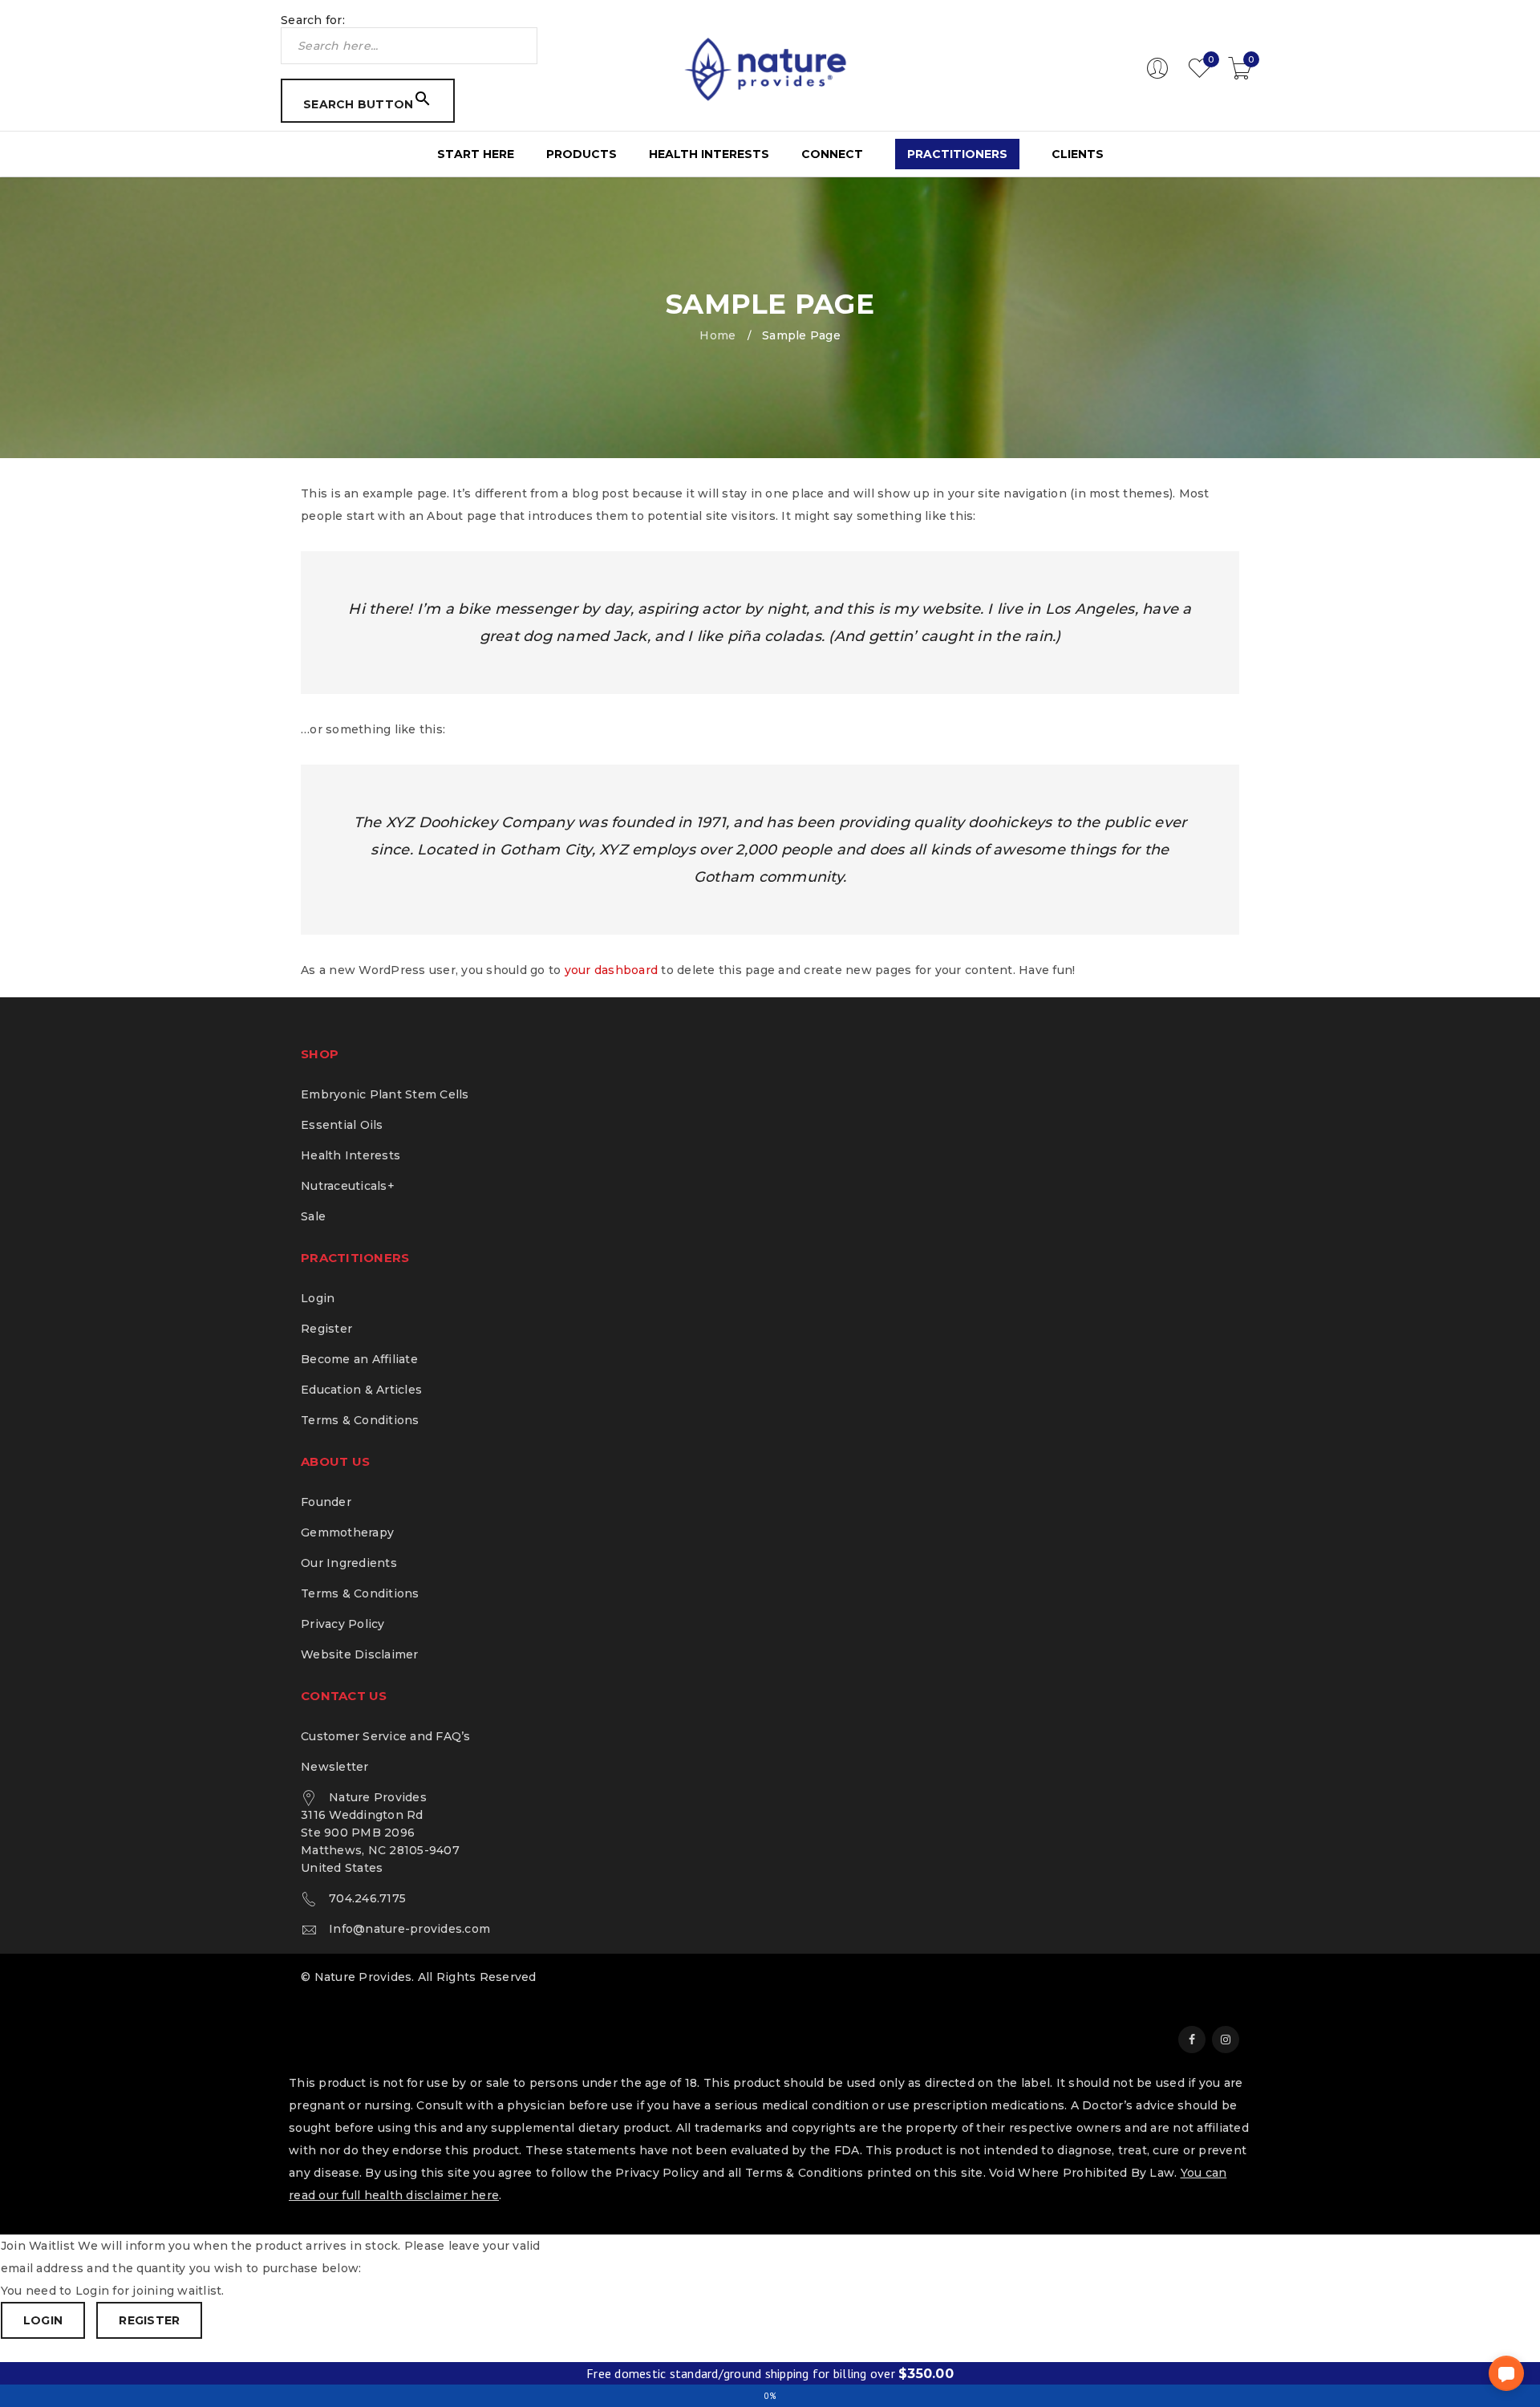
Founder (326, 1502)
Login (318, 1298)
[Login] (1157, 75)
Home (717, 335)
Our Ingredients (349, 1563)
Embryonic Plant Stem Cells (385, 1094)
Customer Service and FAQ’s (386, 1736)
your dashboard (612, 970)
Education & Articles (361, 1390)
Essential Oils (342, 1125)
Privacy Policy (343, 1624)
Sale (313, 1216)
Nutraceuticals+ (348, 1186)
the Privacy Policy (645, 2173)
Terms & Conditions (360, 1420)
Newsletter (335, 1767)
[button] (1506, 2373)
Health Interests (351, 1155)
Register (326, 1329)
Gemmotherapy (347, 1532)
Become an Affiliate (359, 1359)
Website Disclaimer (360, 1654)
